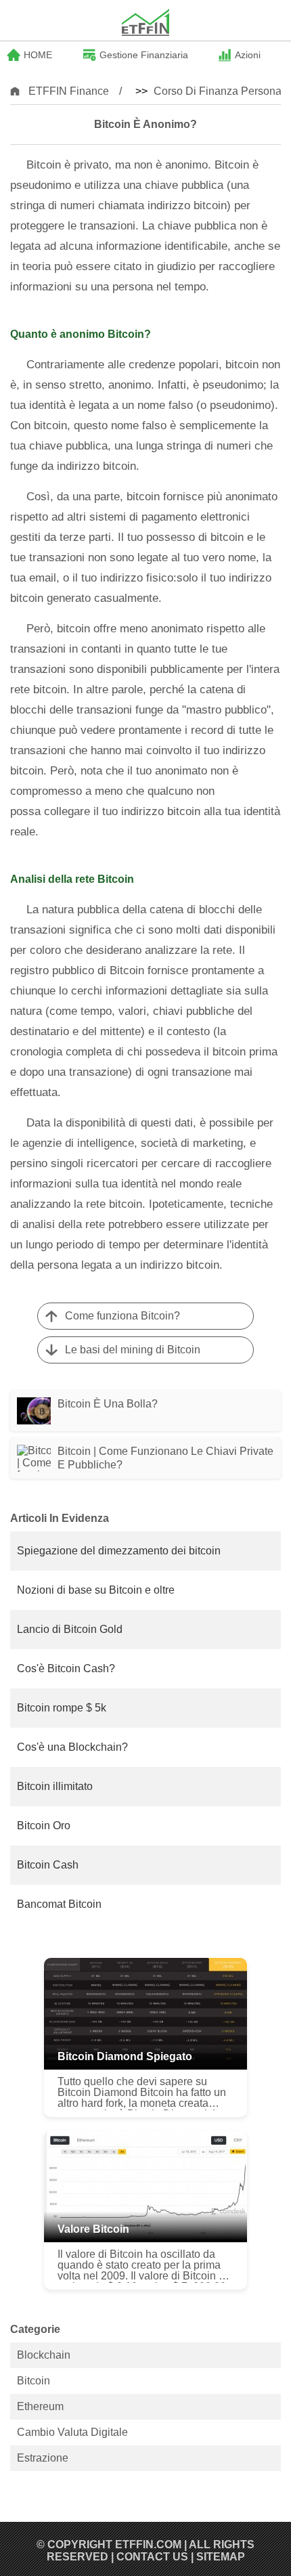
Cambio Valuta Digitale (72, 2432)
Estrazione (43, 2458)
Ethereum (40, 2406)
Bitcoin (33, 2381)
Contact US (152, 2557)
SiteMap (221, 2557)
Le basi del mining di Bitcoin (133, 1350)
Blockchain (44, 2355)
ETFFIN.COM (148, 2545)
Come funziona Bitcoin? (122, 1316)
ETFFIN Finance (69, 91)
